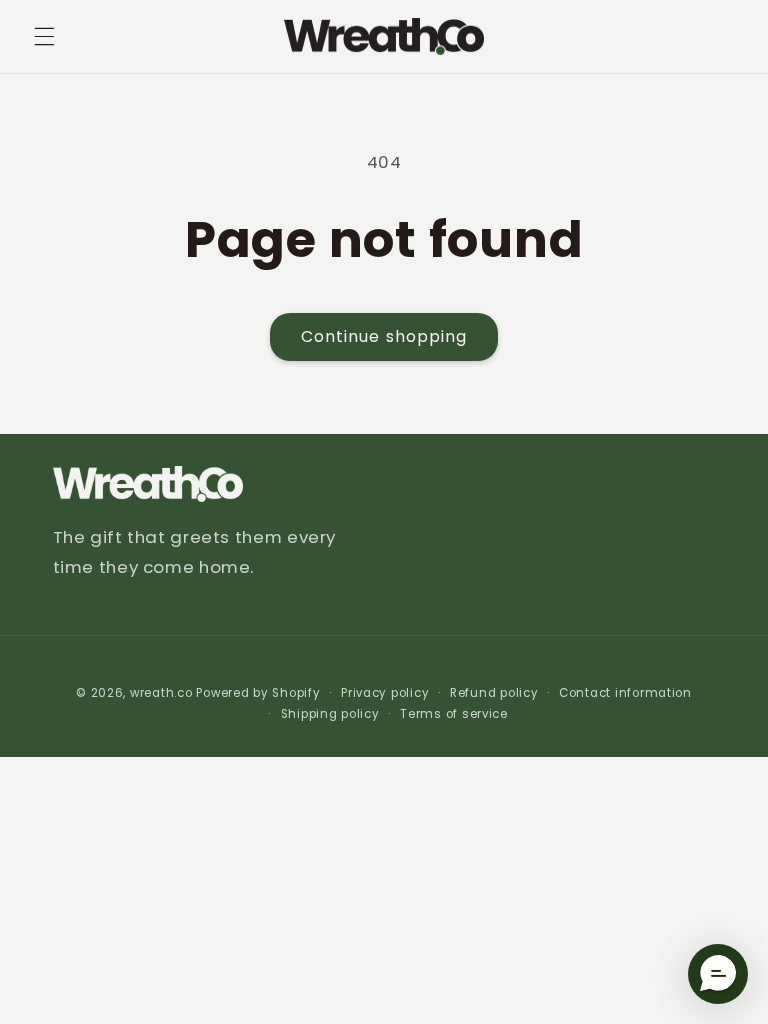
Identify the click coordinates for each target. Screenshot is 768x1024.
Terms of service (454, 714)
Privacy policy (385, 693)
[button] (44, 37)
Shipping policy (330, 714)
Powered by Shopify (258, 693)
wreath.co (161, 693)
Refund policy (494, 693)
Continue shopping (384, 336)
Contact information (625, 693)
